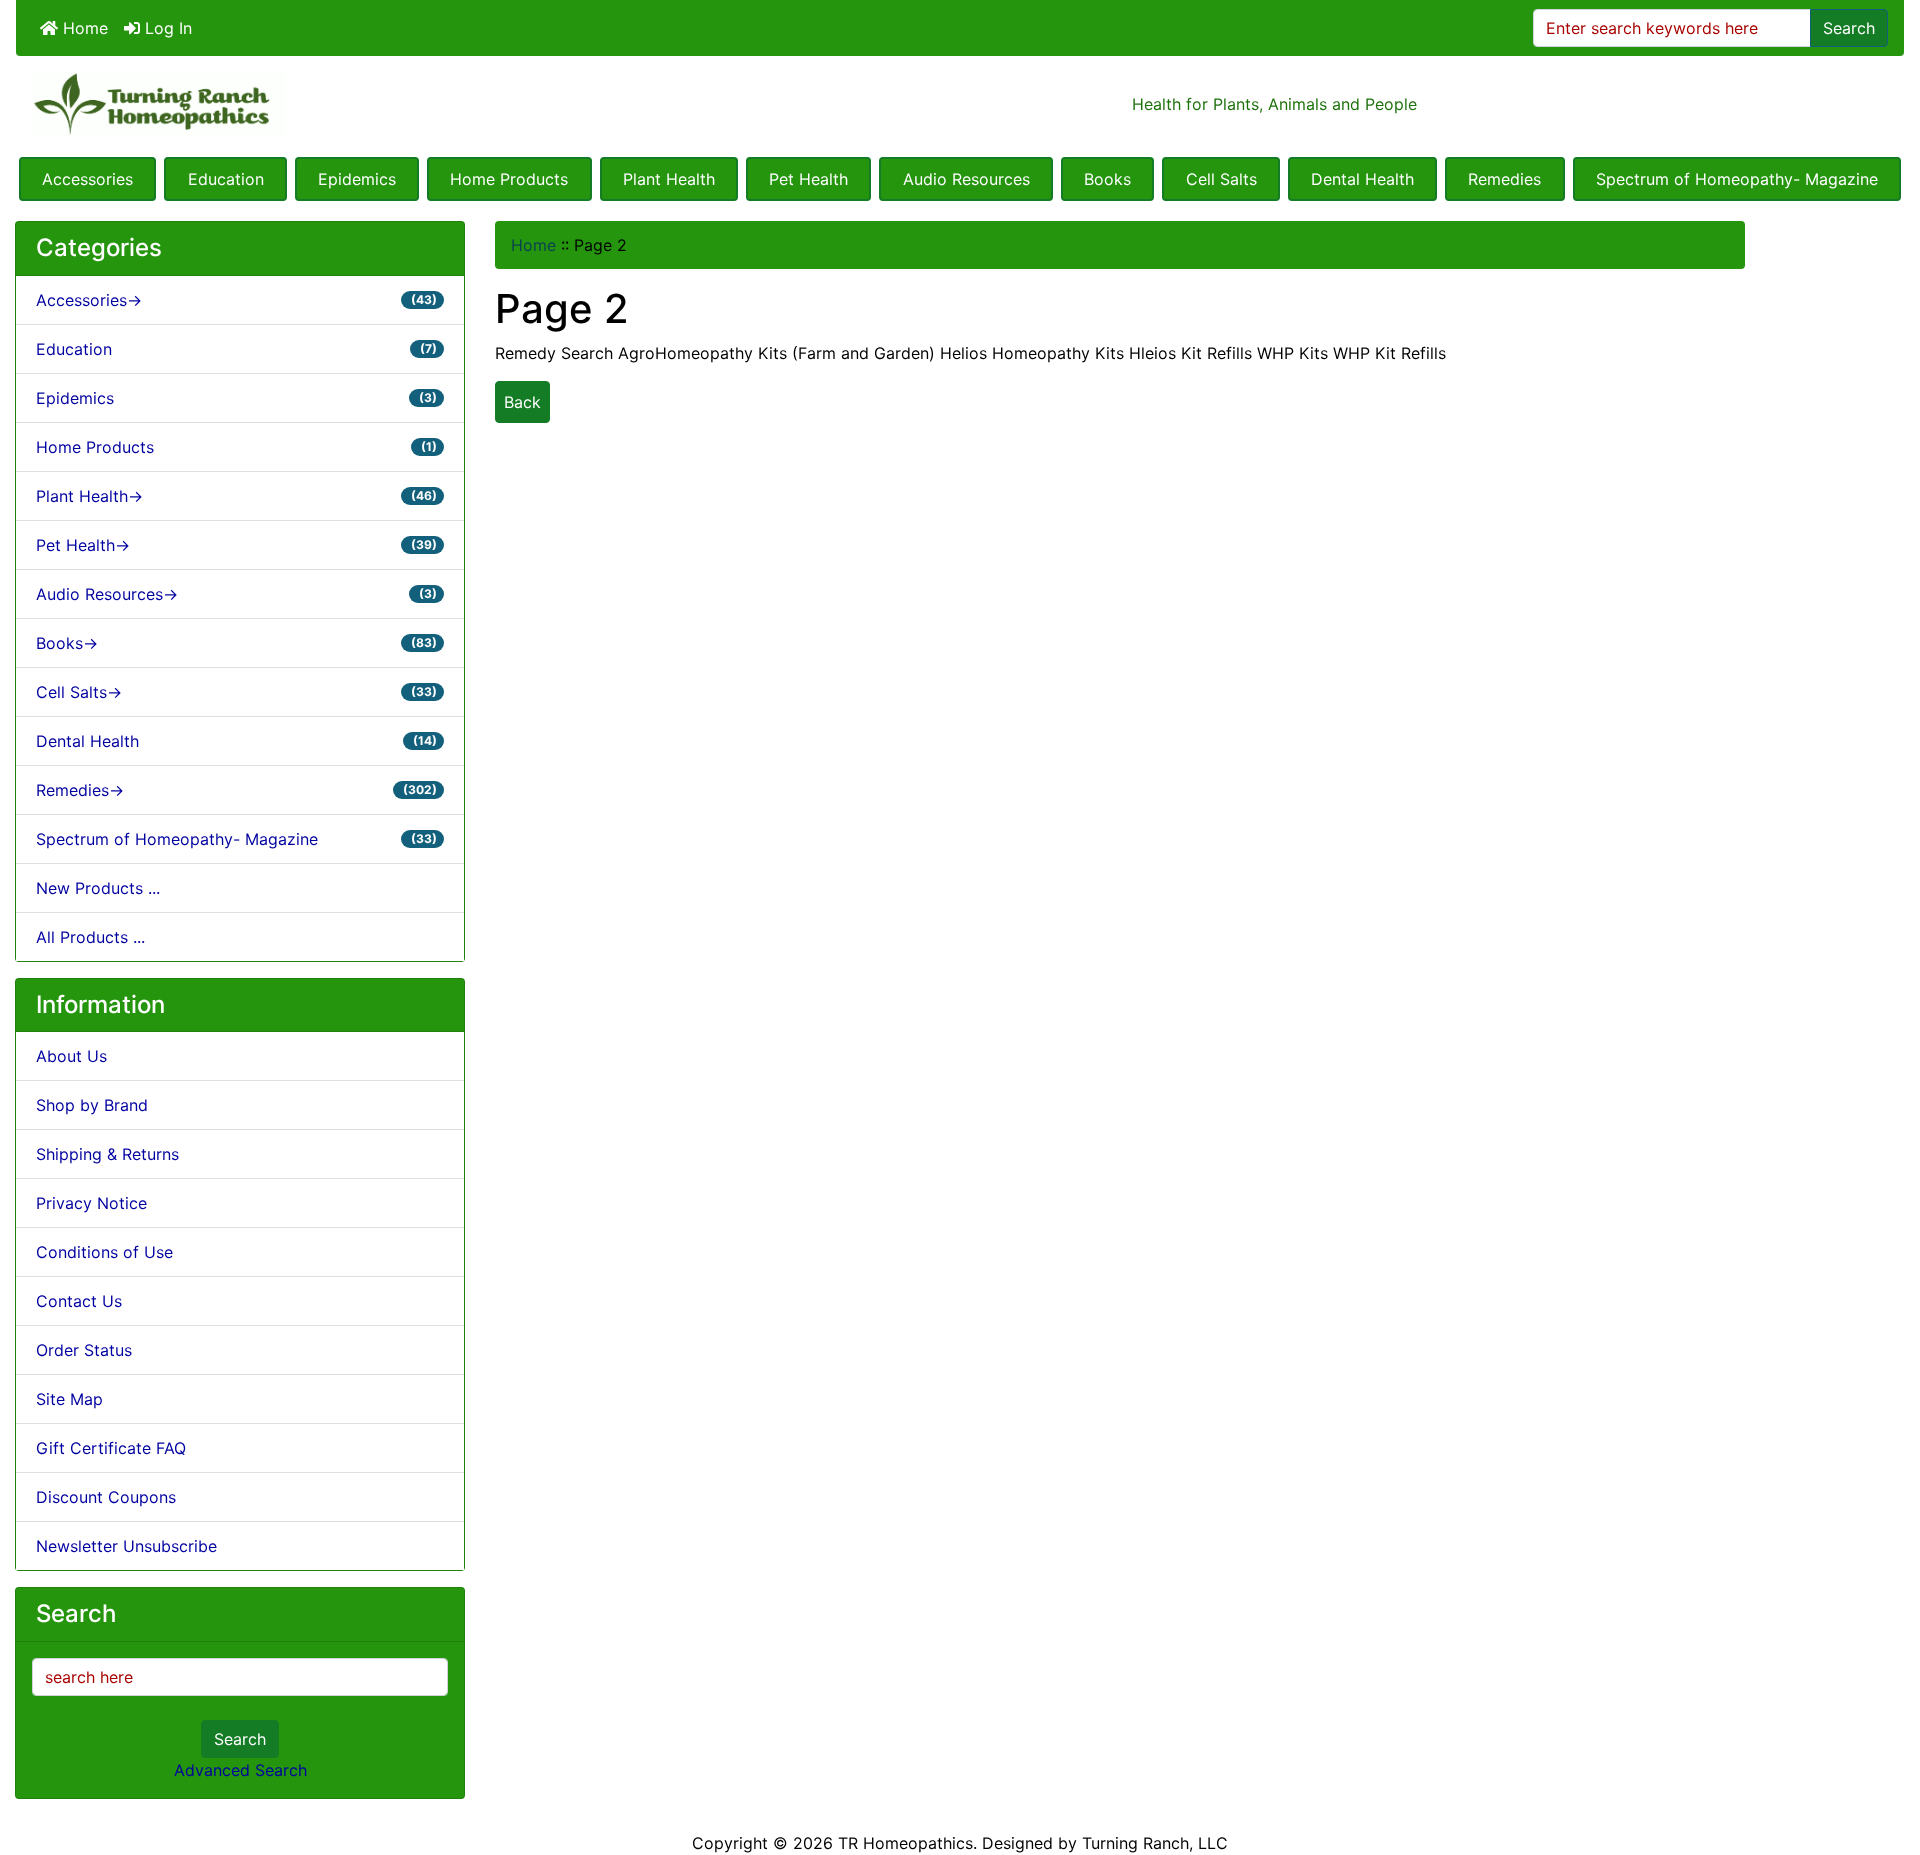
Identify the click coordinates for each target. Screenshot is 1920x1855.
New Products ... (98, 888)
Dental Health (1362, 179)
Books (1107, 179)
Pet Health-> (236, 545)
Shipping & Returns (107, 1154)
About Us (71, 1056)
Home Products (509, 179)
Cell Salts (1221, 179)
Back (522, 402)
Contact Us (79, 1301)
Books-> (236, 643)
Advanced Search (240, 1770)
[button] (1883, 1756)
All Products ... (90, 937)
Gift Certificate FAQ (111, 1448)
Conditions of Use (104, 1252)
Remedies (1504, 179)
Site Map (69, 1399)
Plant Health (669, 179)
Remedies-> (236, 790)
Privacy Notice (91, 1203)
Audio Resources (966, 179)
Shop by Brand (92, 1105)
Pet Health (808, 179)
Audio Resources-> (236, 594)
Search (1849, 28)
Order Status (84, 1350)
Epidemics (357, 179)
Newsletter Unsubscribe (126, 1546)
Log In (166, 28)
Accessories (87, 179)
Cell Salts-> (236, 692)
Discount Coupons (106, 1497)
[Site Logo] (330, 104)
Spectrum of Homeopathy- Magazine (1737, 179)
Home (83, 28)
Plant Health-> (236, 496)
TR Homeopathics (905, 1843)
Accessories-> (236, 300)
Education (226, 179)
